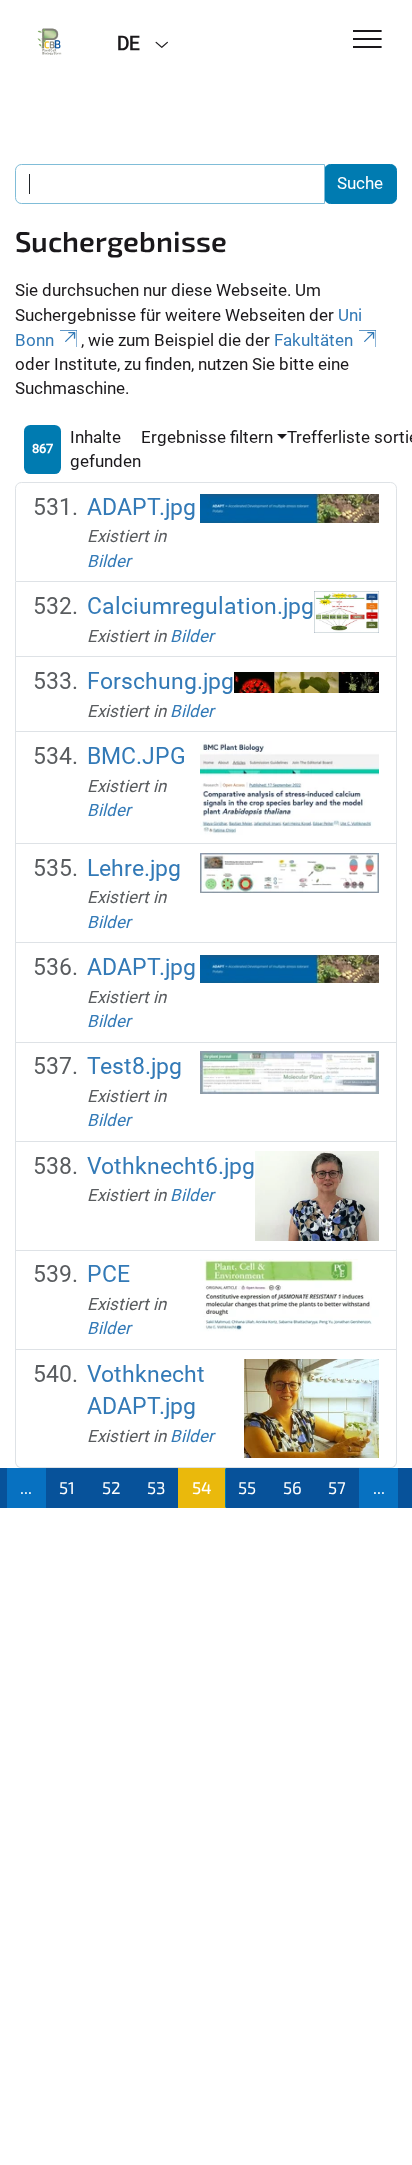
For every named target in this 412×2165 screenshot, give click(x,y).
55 (247, 1487)
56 (292, 1487)
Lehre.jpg (134, 868)
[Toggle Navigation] (367, 40)
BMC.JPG (136, 756)
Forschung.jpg (160, 681)
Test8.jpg (134, 1066)
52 (111, 1487)
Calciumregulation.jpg (200, 606)
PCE (108, 1274)
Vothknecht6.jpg (171, 1166)
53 (156, 1487)
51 (67, 1487)
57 (337, 1487)
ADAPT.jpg (141, 507)
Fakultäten (313, 340)
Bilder (109, 561)
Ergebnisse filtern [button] (207, 437)
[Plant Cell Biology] (51, 42)
